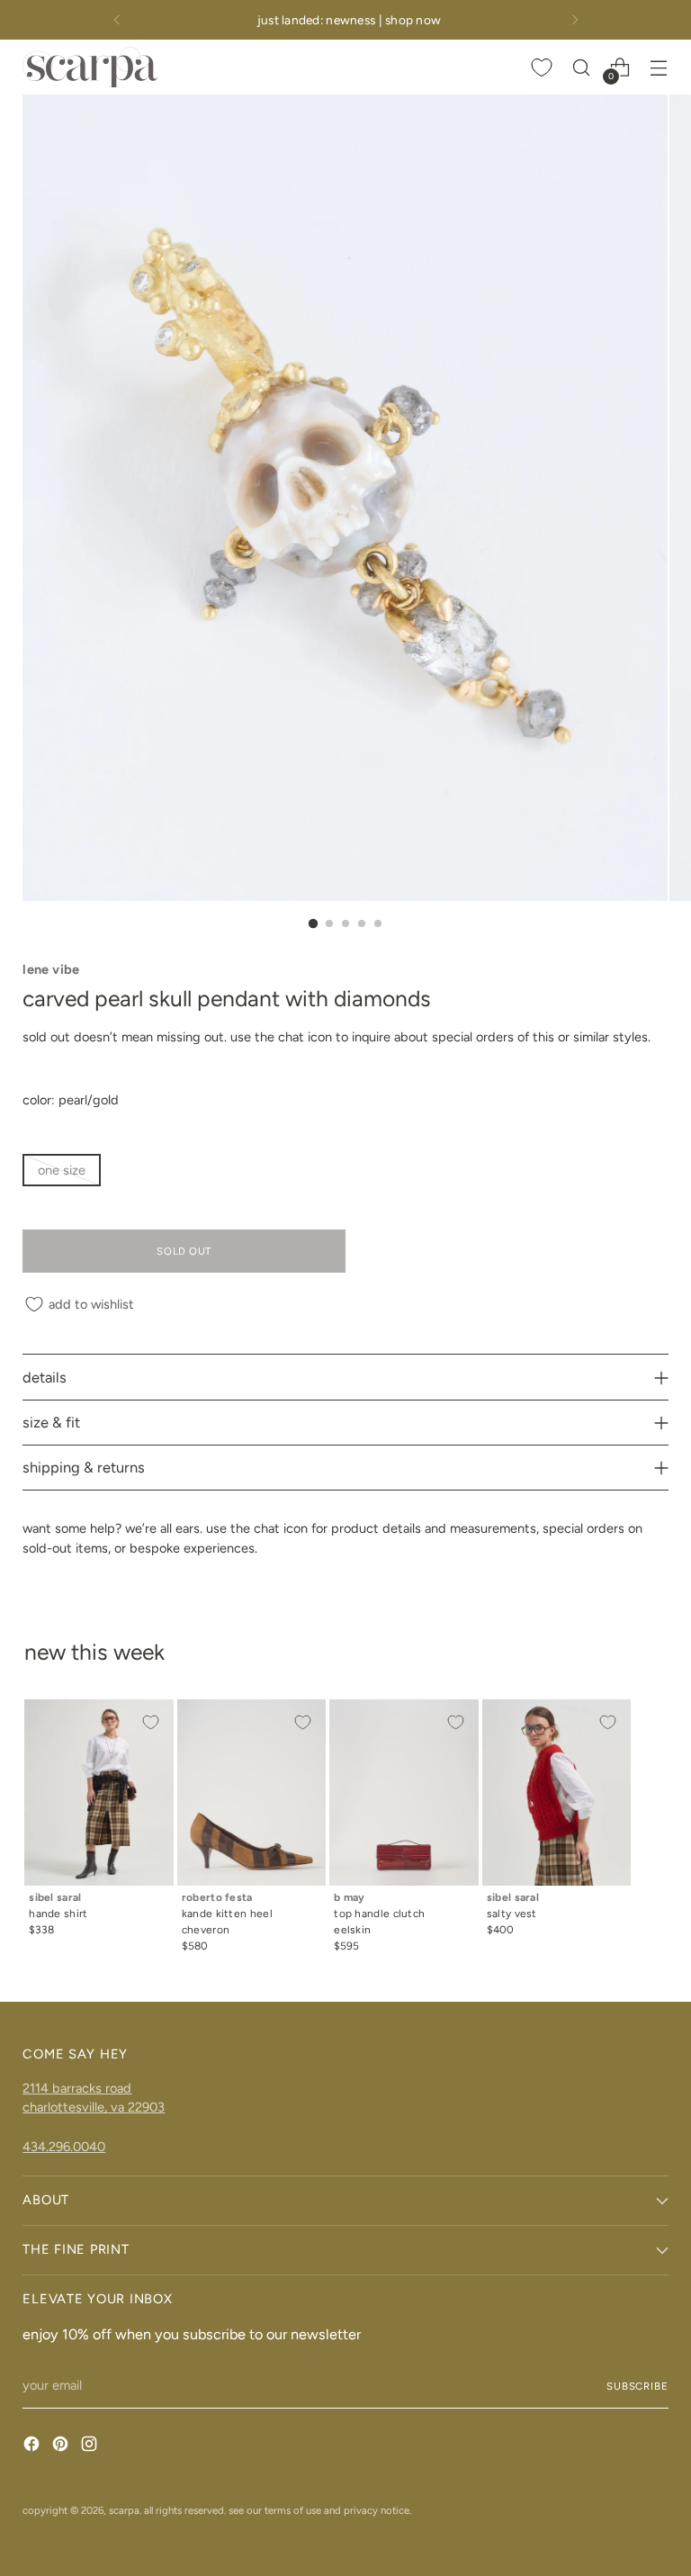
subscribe (637, 2386)
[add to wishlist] (150, 1723)
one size (62, 1170)
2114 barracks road (77, 2088)
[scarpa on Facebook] (33, 2447)
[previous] (117, 20)
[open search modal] (582, 67)
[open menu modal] (659, 67)
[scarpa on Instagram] (91, 2447)
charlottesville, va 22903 (94, 2107)
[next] (575, 20)
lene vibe (51, 969)
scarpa (124, 2510)
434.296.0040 (64, 2147)
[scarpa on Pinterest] (62, 2447)
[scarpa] (90, 67)
